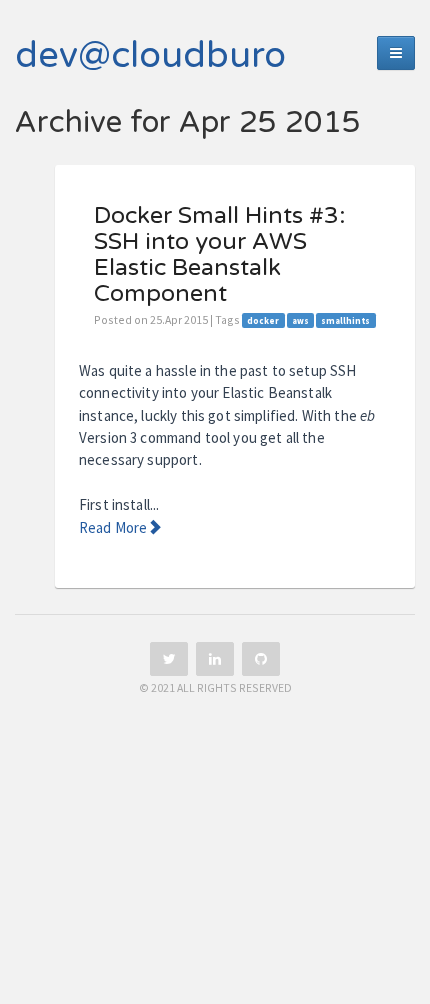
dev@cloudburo (150, 55)
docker (263, 320)
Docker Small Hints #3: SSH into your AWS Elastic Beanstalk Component (219, 254)
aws (300, 320)
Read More (113, 527)
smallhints (345, 320)
